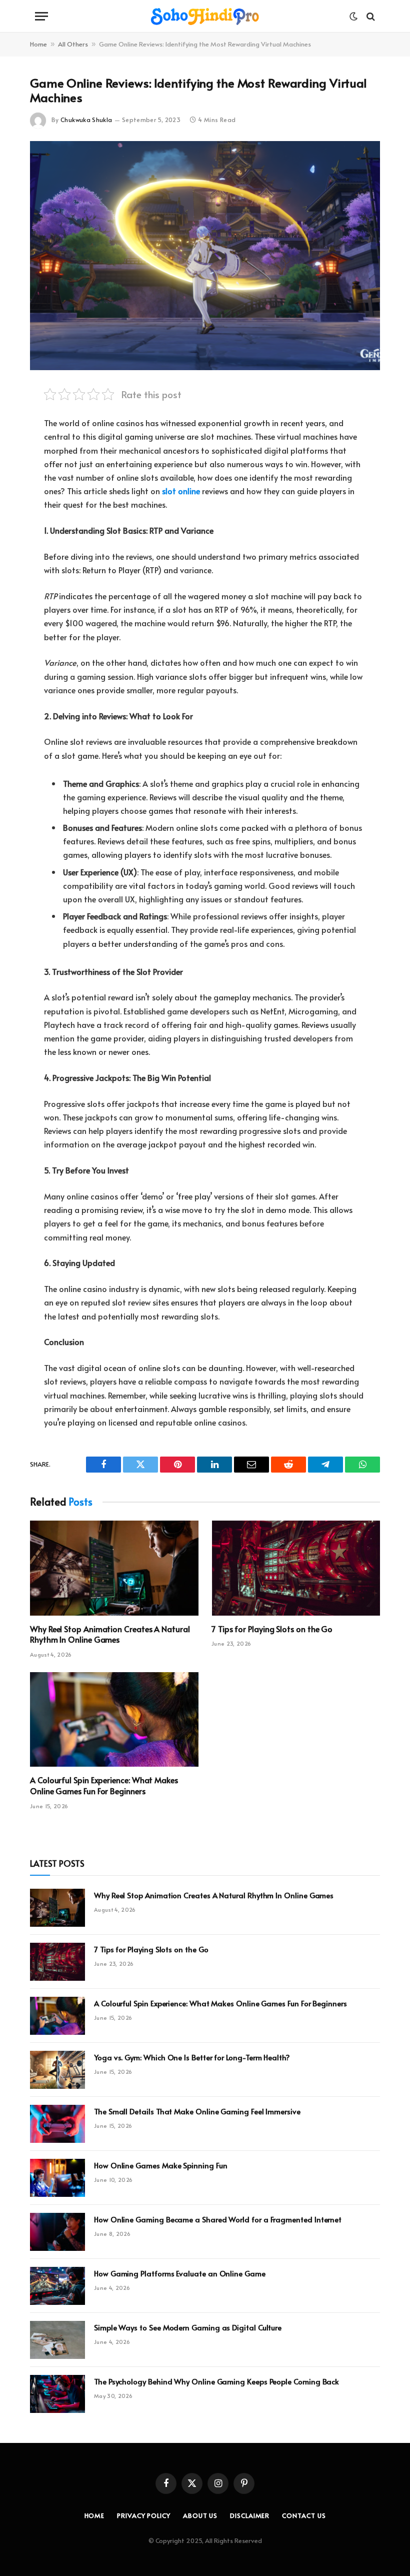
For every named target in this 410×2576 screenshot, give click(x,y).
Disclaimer (250, 2515)
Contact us (304, 2515)
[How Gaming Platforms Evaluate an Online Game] (57, 2286)
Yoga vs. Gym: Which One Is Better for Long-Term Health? (192, 2057)
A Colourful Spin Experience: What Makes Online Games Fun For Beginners (104, 1785)
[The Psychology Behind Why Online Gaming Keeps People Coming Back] (57, 2394)
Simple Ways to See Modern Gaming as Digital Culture (188, 2327)
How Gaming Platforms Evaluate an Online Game (180, 2273)
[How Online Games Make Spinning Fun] (57, 2178)
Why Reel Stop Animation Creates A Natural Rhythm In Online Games (110, 1634)
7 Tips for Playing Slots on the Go (272, 1629)
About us (200, 2515)
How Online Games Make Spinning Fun (160, 2165)
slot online (181, 491)
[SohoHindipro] (205, 16)
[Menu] (41, 16)
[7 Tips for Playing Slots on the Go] (296, 1568)
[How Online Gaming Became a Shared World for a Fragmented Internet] (57, 2232)
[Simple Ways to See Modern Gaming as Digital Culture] (57, 2340)
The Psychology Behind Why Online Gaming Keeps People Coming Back (216, 2381)
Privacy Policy (144, 2515)
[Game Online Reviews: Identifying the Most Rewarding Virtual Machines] (205, 255)
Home (38, 44)
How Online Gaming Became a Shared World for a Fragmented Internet (218, 2219)
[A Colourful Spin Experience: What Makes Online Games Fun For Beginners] (114, 1720)
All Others (73, 44)
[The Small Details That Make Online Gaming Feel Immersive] (57, 2124)
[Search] (370, 16)
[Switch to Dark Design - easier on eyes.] (353, 17)
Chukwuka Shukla (86, 120)
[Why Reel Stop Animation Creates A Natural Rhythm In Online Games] (114, 1568)
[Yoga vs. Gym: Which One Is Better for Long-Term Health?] (57, 2070)
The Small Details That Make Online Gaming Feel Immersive (197, 2111)
